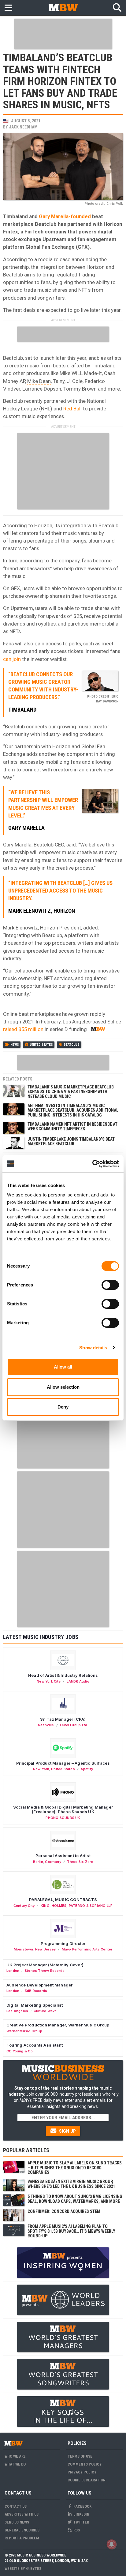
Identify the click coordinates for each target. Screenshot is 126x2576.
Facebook (82, 2506)
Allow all (63, 1367)
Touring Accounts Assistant (35, 2045)
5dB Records (36, 1991)
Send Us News (17, 2522)
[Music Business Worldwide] (63, 7)
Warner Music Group (24, 2031)
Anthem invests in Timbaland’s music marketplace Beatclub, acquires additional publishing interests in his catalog (73, 1110)
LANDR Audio (78, 1681)
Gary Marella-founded (65, 216)
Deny (63, 1407)
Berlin (38, 1862)
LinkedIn (81, 2514)
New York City (49, 1681)
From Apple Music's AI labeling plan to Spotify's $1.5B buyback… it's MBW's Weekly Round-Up (71, 2231)
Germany (53, 1862)
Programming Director (63, 1943)
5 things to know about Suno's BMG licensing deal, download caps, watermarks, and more (75, 2199)
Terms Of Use (80, 2456)
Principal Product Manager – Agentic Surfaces (63, 1763)
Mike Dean (39, 381)
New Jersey (45, 1949)
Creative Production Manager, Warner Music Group (58, 2025)
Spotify (87, 1769)
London (13, 1971)
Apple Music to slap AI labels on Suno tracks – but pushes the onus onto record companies (75, 2168)
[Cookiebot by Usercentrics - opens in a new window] (92, 1164)
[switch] (110, 1285)
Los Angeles (17, 2011)
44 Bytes (33, 2569)
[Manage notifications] (112, 2544)
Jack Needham (23, 127)
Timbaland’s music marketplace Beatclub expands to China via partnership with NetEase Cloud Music (71, 1092)
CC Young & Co (20, 2051)
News (15, 1045)
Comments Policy (85, 2464)
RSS (76, 2530)
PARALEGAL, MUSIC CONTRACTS (63, 1900)
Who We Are (15, 2456)
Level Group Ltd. (74, 1725)
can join (12, 659)
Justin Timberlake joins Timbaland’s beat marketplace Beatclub (71, 1141)
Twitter (81, 2522)
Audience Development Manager (39, 1985)
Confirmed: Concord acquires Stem (64, 2211)
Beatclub (72, 1045)
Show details (93, 1348)
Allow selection (63, 1387)
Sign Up (67, 2131)
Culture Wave (45, 2011)
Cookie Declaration (87, 2480)
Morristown (24, 1949)
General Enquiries (22, 2530)
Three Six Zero (80, 1862)
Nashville (46, 1725)
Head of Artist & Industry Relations (63, 1675)
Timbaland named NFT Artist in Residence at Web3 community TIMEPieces (72, 1126)
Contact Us (16, 2506)
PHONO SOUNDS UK (63, 1818)
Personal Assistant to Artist (63, 1856)
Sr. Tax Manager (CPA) (63, 1719)
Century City (24, 1906)
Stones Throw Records (45, 1971)
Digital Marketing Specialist (35, 2005)
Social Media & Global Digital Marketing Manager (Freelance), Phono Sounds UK (63, 1809)
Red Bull (72, 409)
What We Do (15, 2464)
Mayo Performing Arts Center (87, 1949)
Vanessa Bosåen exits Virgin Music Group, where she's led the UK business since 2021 (71, 2184)
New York (41, 1769)
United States (41, 1045)
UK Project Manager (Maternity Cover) (45, 1965)
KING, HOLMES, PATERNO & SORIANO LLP (77, 1906)
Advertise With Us (22, 2514)
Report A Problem (22, 2538)
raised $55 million (23, 1029)
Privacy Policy (82, 2472)
